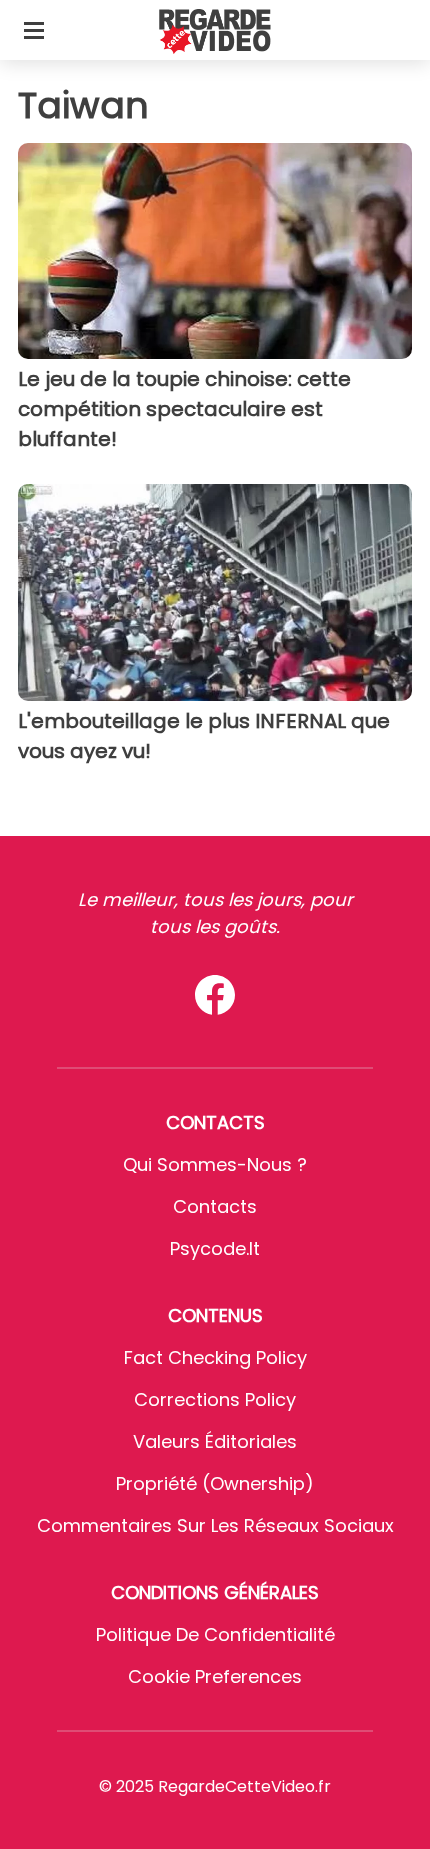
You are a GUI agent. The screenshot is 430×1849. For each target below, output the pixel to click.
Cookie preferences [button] (215, 1676)
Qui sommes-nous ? (215, 1164)
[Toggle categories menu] (34, 30)
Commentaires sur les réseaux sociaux (215, 1525)
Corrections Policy (215, 1399)
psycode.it (215, 1248)
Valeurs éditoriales (215, 1441)
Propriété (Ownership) (215, 1483)
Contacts (215, 1206)
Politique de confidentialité (215, 1634)
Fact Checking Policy (215, 1357)
